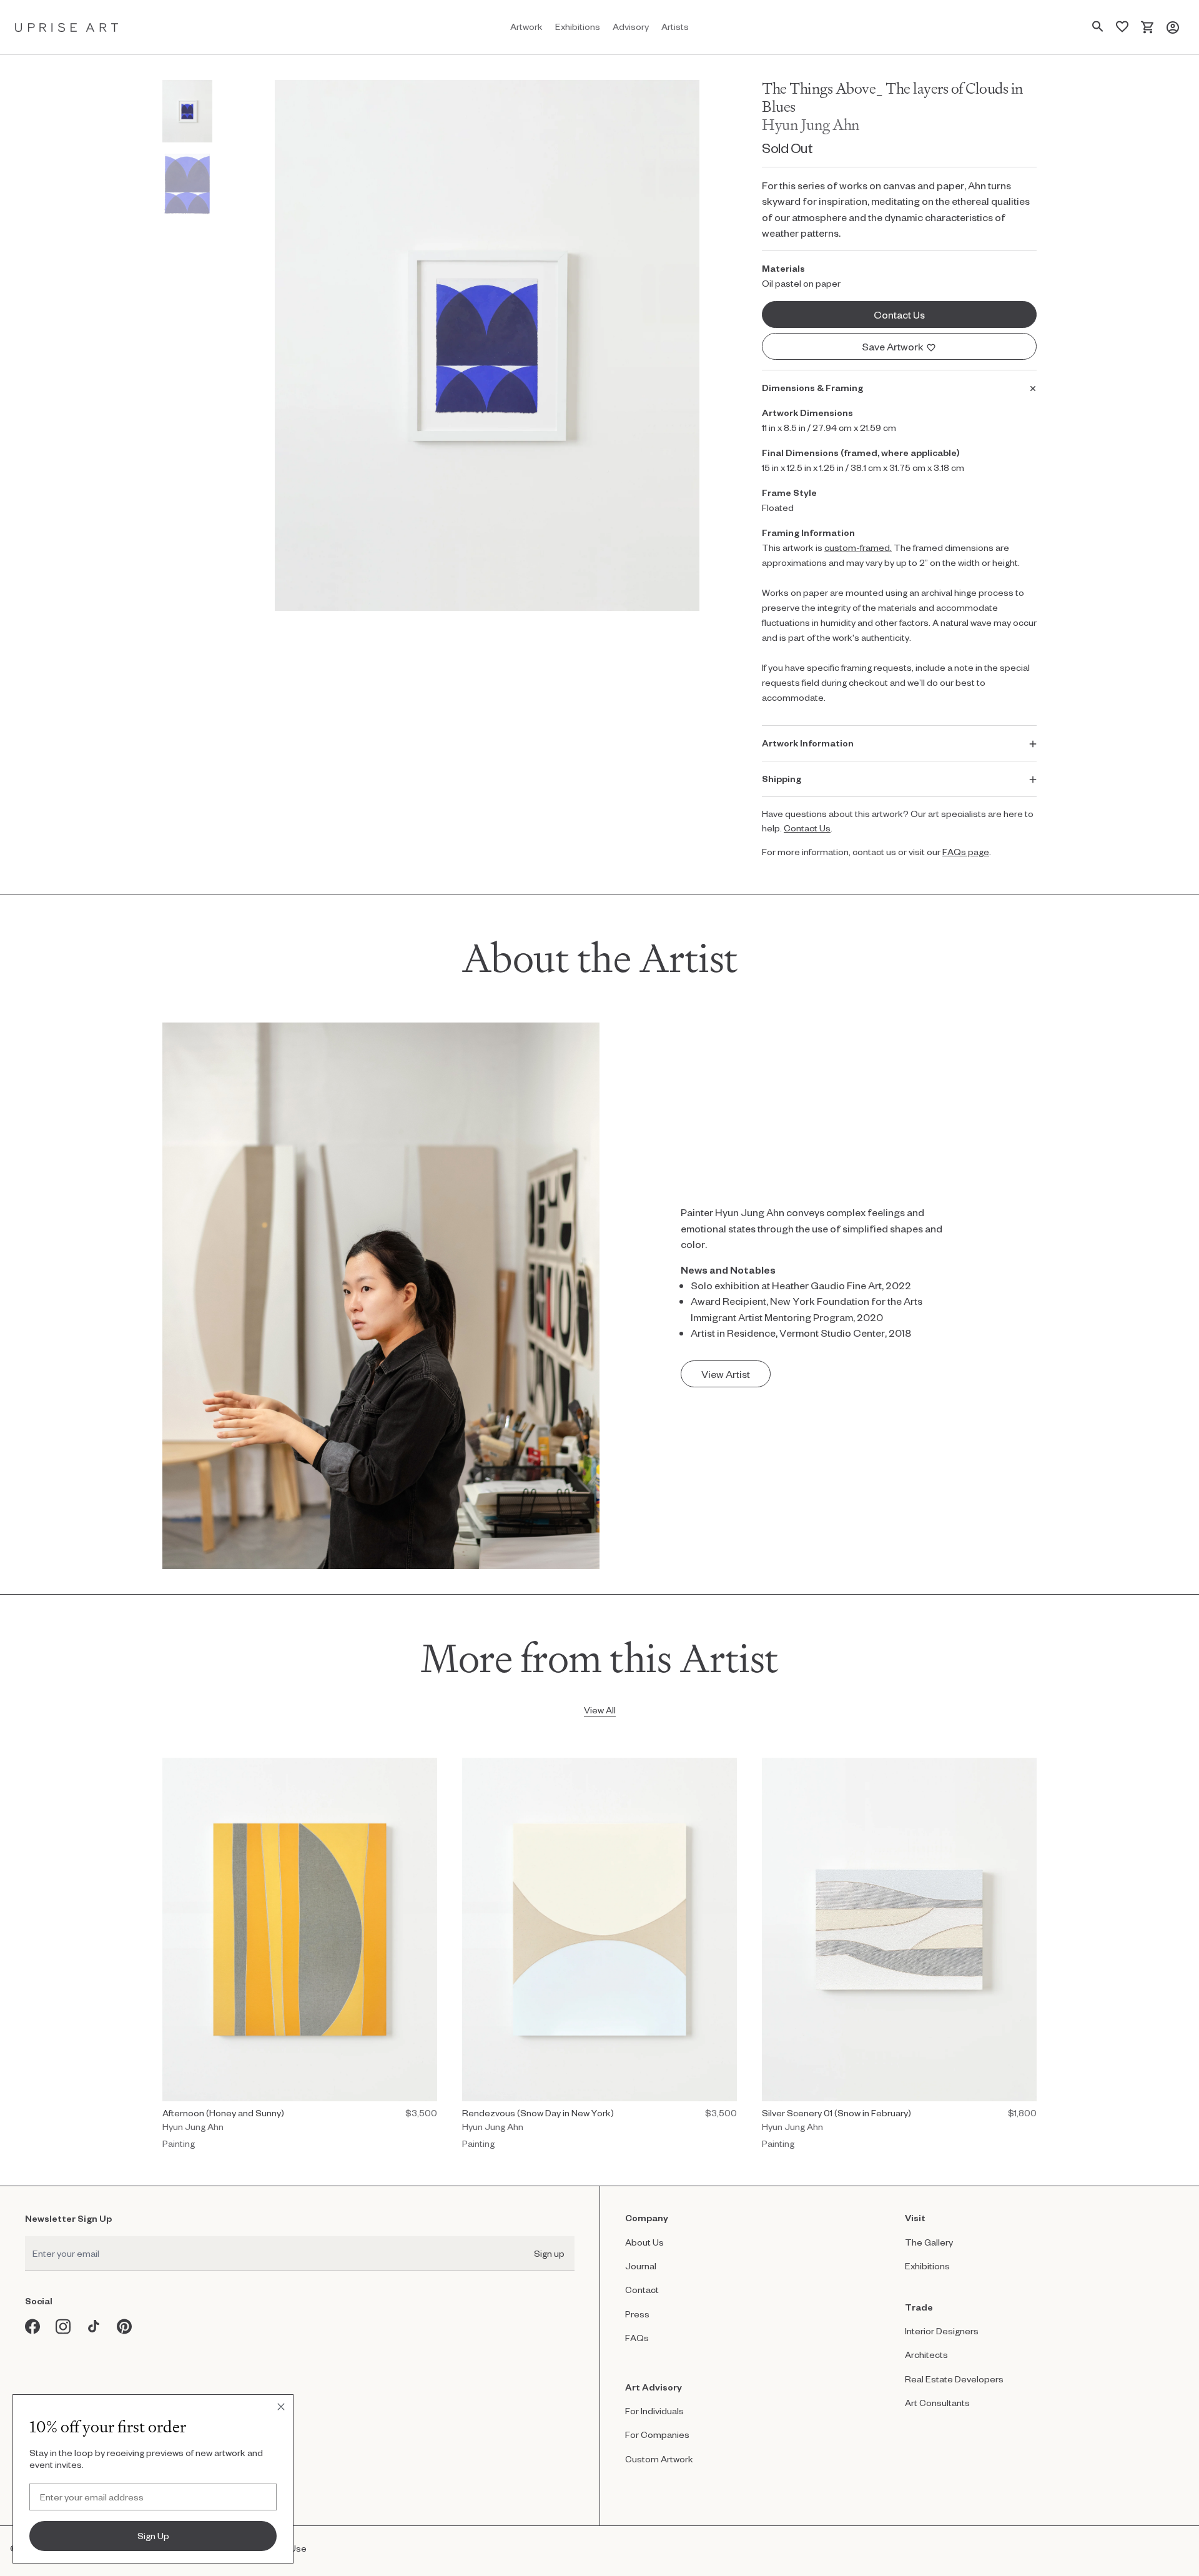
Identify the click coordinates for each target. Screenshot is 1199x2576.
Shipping (782, 779)
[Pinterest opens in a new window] (125, 2326)
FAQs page (966, 852)
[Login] (1173, 27)
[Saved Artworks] (1122, 27)
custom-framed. (858, 547)
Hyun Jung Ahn (811, 125)
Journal (641, 2266)
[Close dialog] (281, 2407)
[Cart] (1147, 27)
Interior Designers (942, 2331)
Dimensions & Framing (812, 388)
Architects (926, 2355)
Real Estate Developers (954, 2379)
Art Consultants (937, 2403)
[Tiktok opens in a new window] (94, 2326)
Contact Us (807, 828)
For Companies (657, 2435)
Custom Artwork (659, 2459)
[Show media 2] (187, 184)
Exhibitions (927, 2266)
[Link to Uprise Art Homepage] (67, 27)
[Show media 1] (187, 111)
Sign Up (153, 2536)
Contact (642, 2290)
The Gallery (929, 2242)
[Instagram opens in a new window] (63, 2326)
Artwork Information (808, 743)
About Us (644, 2242)
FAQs (637, 2338)
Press (637, 2314)
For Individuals (654, 2411)
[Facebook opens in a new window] (33, 2326)
